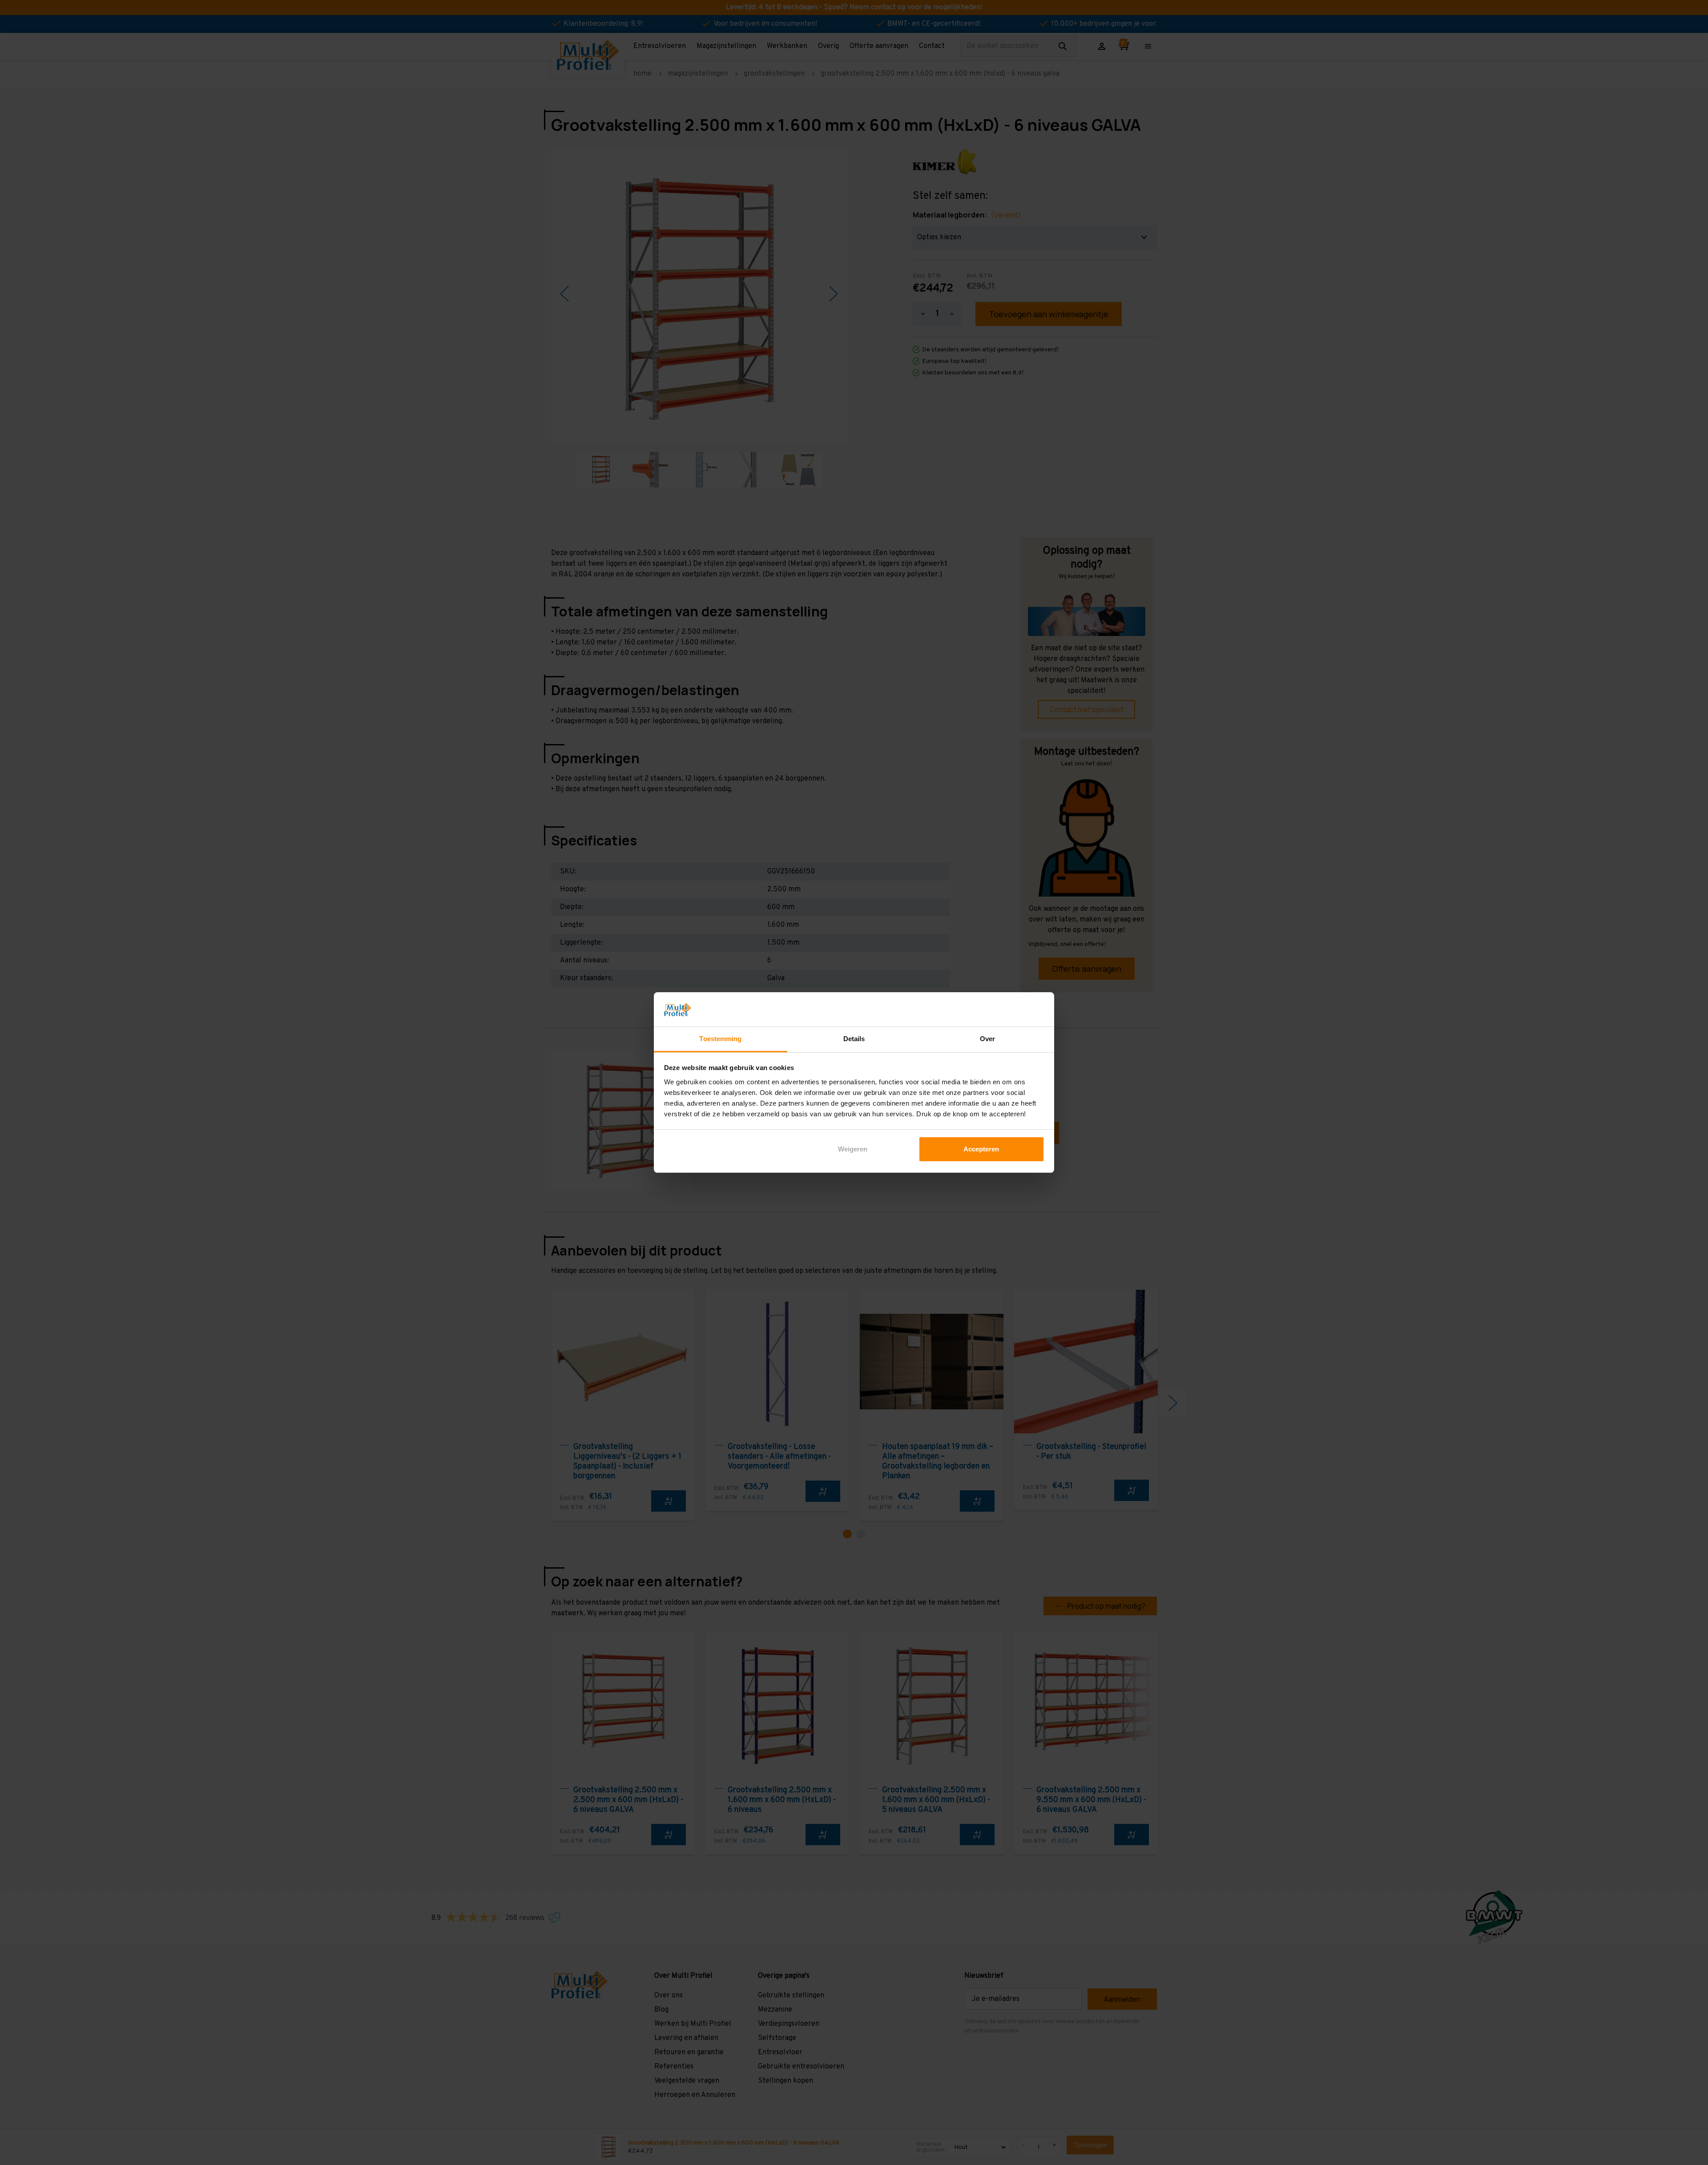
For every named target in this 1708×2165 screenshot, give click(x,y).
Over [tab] (987, 1039)
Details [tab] (854, 1039)
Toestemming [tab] (720, 1039)
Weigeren (853, 1149)
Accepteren (981, 1149)
